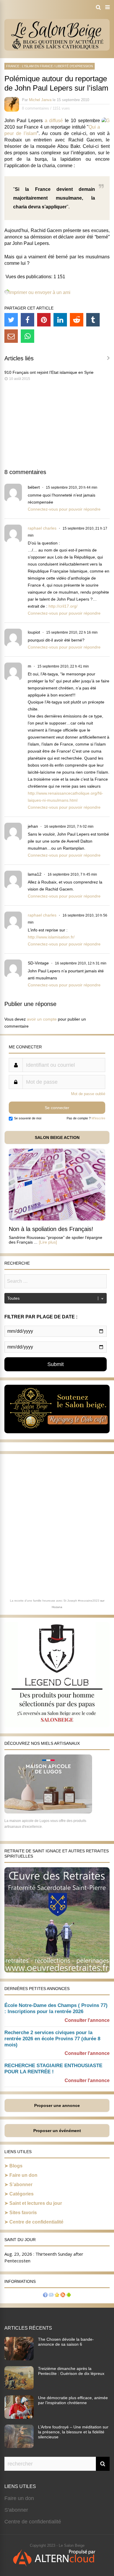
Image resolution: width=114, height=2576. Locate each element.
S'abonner (16, 2510)
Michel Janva (40, 100)
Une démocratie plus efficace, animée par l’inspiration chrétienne (73, 2400)
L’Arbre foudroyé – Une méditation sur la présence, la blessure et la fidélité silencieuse (73, 2432)
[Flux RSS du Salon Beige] (63, 2296)
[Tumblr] (93, 320)
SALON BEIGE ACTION (57, 1137)
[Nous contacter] (51, 2296)
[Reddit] (77, 320)
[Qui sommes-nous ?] (45, 2296)
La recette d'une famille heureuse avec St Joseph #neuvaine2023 (55, 1601)
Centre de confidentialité (36, 2222)
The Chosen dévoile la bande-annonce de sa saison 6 (66, 2342)
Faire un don (23, 2175)
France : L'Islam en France (30, 66)
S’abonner (21, 2185)
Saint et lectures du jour (36, 2203)
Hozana (57, 1607)
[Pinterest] (44, 320)
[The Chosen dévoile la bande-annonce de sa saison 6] (19, 2359)
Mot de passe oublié (88, 1094)
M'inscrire (98, 1118)
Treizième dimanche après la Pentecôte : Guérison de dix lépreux (71, 2371)
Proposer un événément (57, 2131)
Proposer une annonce (57, 2105)
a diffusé (54, 121)
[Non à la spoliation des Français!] (57, 1219)
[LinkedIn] (60, 320)
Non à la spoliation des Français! (51, 1229)
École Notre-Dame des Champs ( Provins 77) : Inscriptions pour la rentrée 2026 (56, 2008)
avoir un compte (42, 1019)
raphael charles (42, 528)
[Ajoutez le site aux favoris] (57, 2296)
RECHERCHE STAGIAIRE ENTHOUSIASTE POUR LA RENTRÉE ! (53, 2069)
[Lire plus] (48, 1242)
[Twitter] (11, 320)
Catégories (21, 2194)
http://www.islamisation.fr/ (51, 937)
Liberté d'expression (74, 66)
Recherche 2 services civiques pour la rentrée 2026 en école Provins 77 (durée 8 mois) (52, 2039)
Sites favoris (23, 2213)
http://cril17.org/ (63, 606)
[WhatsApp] (27, 336)
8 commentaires (36, 108)
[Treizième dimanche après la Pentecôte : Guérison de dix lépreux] (19, 2388)
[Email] (11, 336)
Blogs (16, 2166)
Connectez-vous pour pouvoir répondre (64, 509)
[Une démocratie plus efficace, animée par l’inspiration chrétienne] (19, 2417)
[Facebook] (27, 320)
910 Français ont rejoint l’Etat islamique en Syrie (49, 372)
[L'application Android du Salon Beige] (69, 2296)
